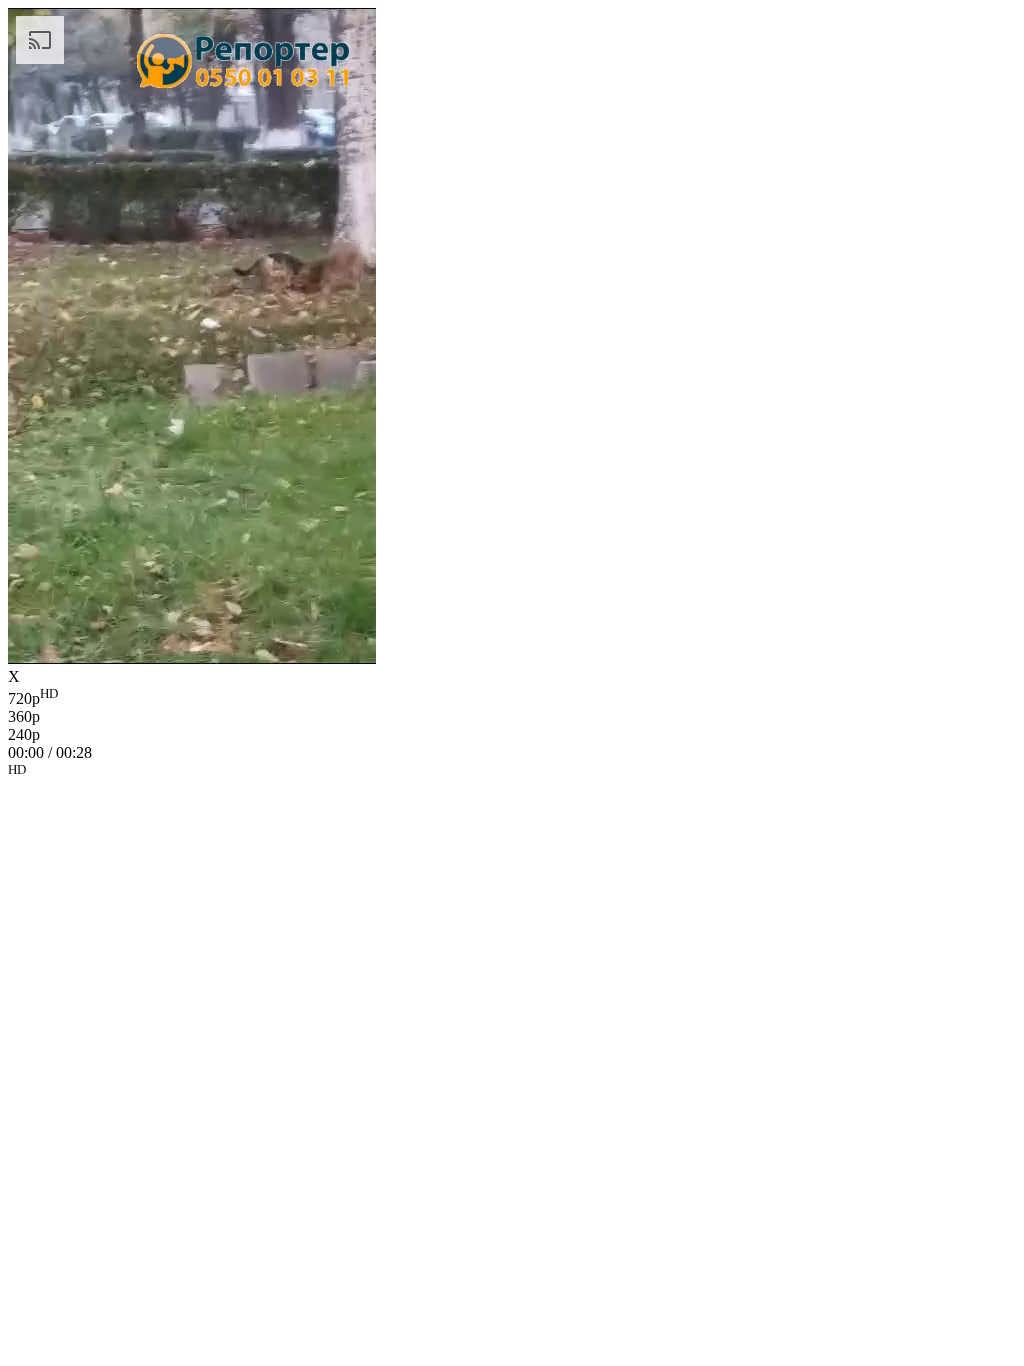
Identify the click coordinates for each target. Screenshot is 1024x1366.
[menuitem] (512, 697)
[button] (512, 773)
